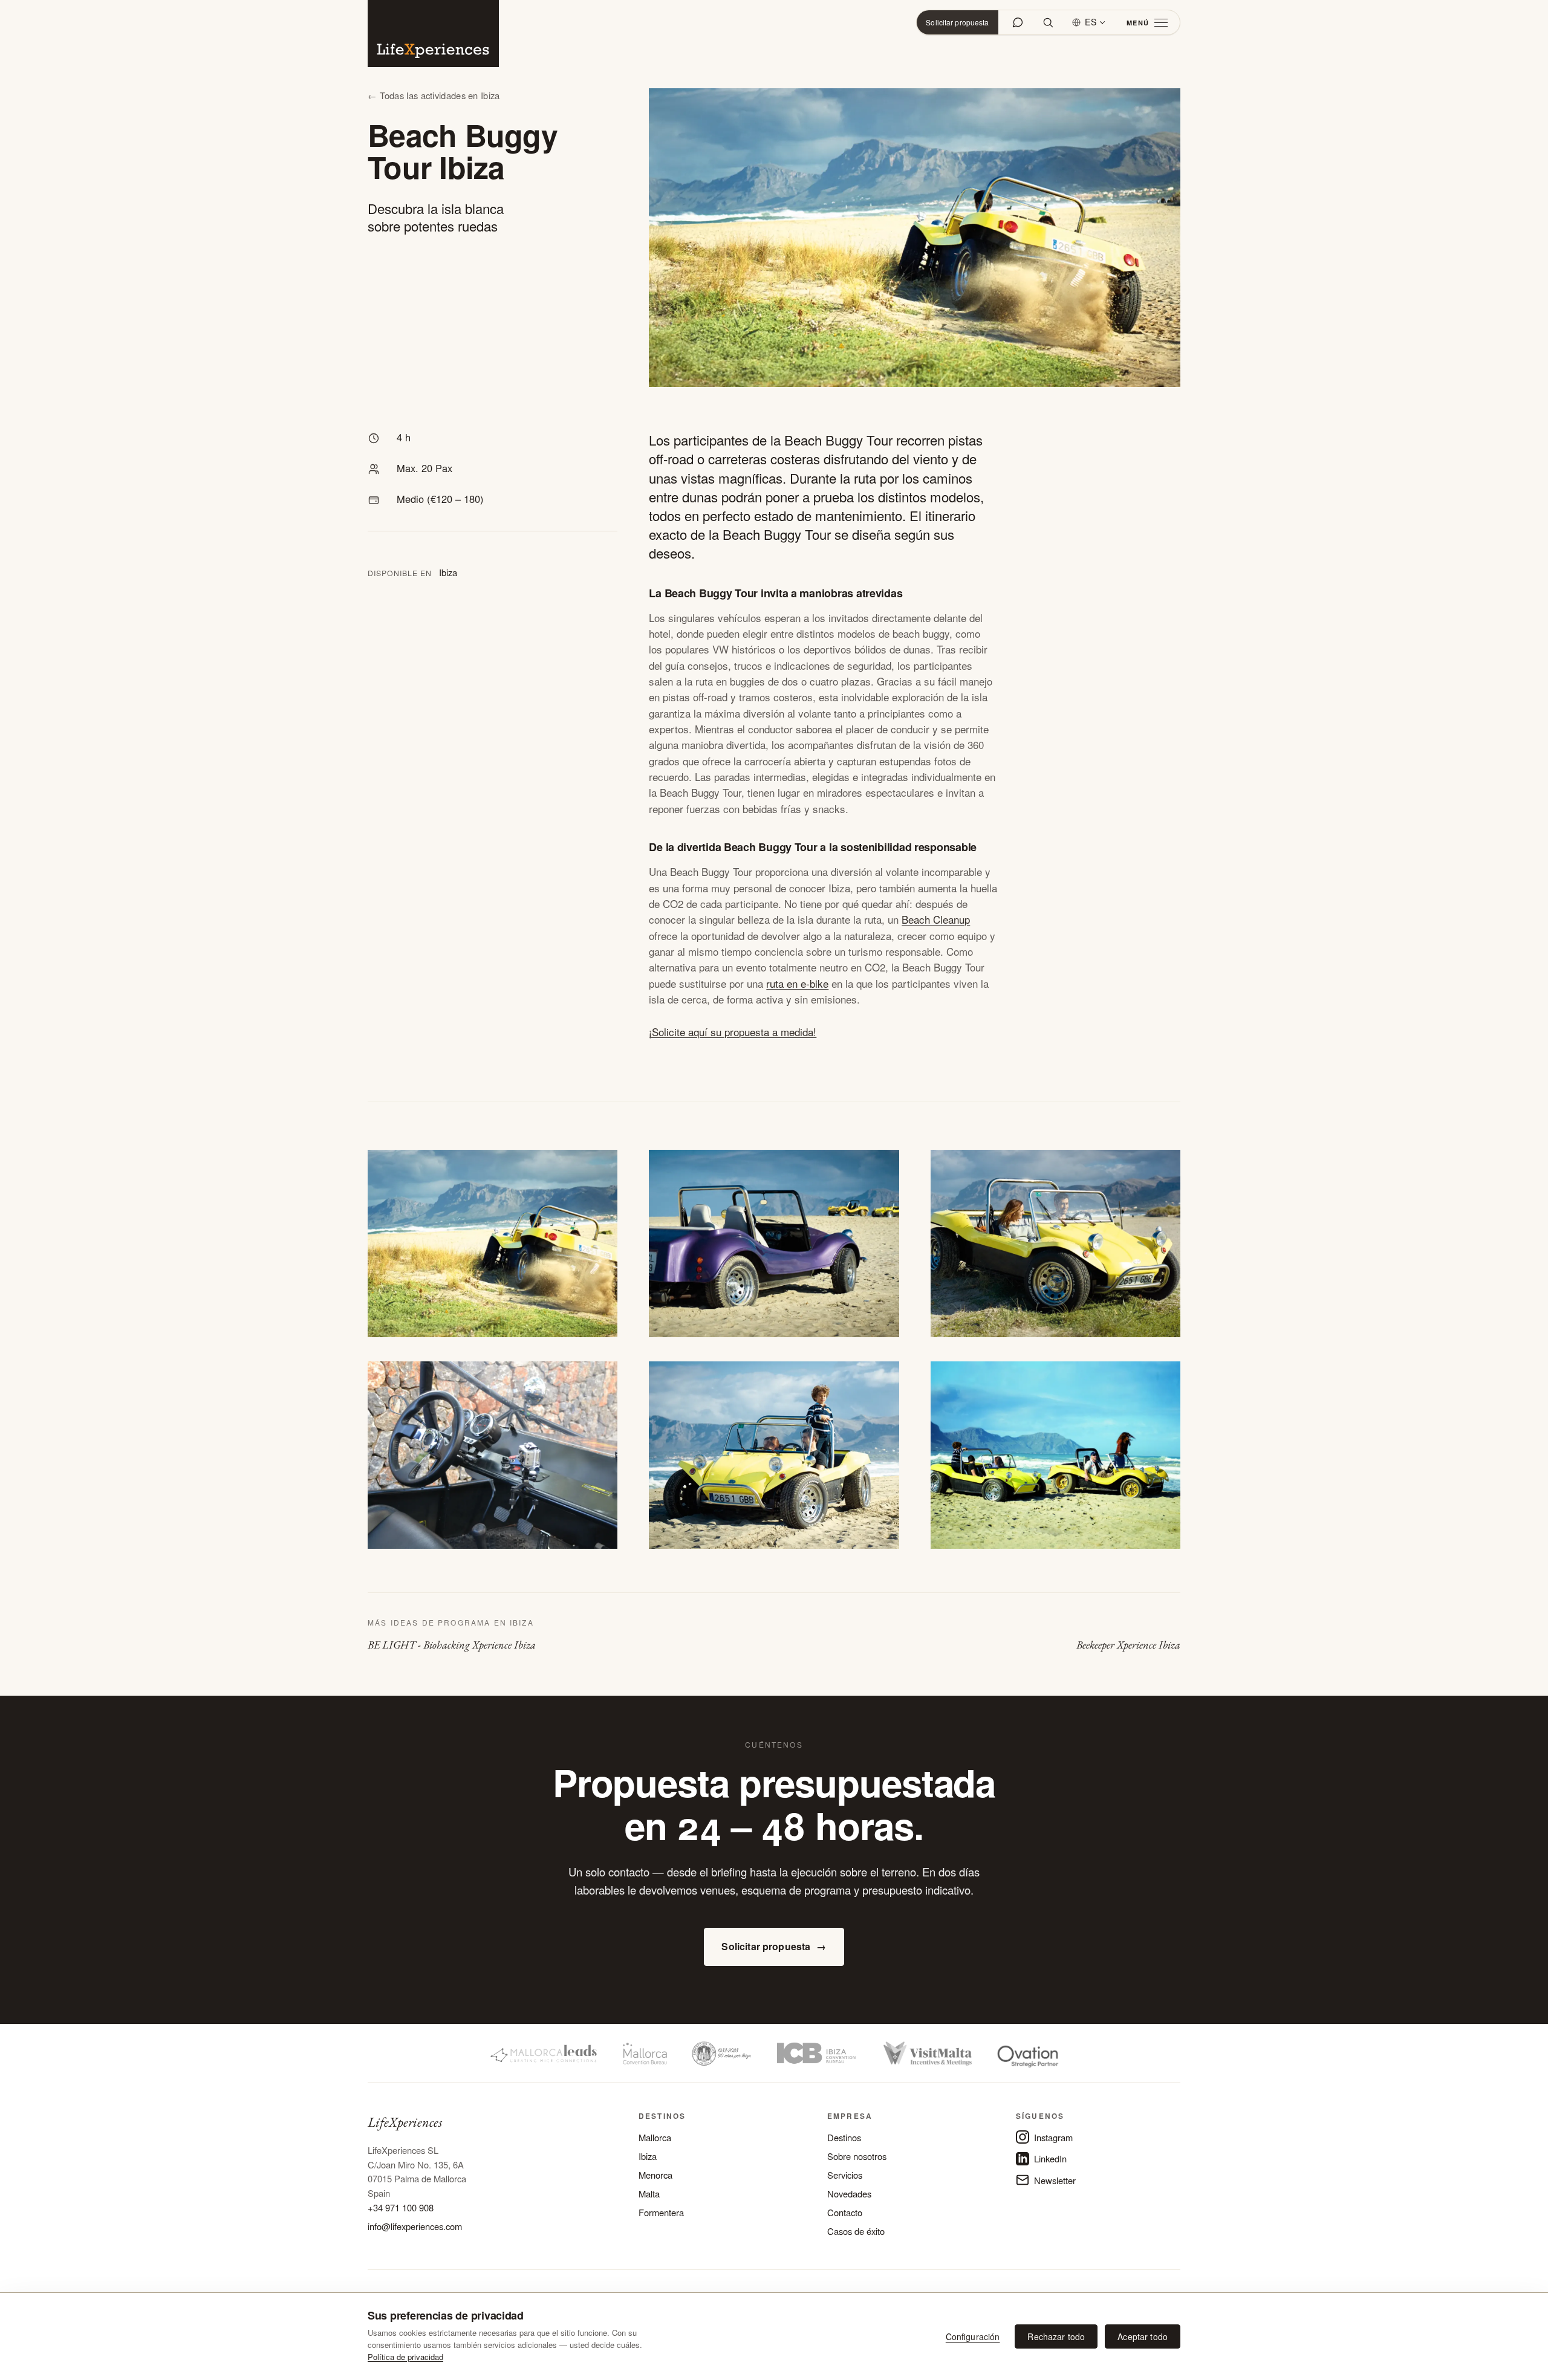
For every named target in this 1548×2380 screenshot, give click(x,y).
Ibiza (648, 2156)
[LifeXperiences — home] (433, 34)
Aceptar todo (1143, 2336)
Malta (649, 2194)
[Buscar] (1048, 22)
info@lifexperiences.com (415, 2226)
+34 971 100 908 (401, 2207)
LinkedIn (1050, 2158)
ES (1091, 22)
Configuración (973, 2336)
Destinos (844, 2137)
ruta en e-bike (797, 983)
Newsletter (1055, 2180)
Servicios (845, 2175)
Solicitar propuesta (957, 22)
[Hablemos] (1018, 22)
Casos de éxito (856, 2231)
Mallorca (655, 2137)
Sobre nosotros (857, 2156)
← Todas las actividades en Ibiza (434, 95)
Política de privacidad (405, 2357)
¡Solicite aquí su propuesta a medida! (733, 1032)
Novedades (849, 2194)
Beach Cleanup (936, 919)
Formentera (661, 2212)
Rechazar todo (1056, 2336)
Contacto (845, 2212)
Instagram (1053, 2137)
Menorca (655, 2175)
